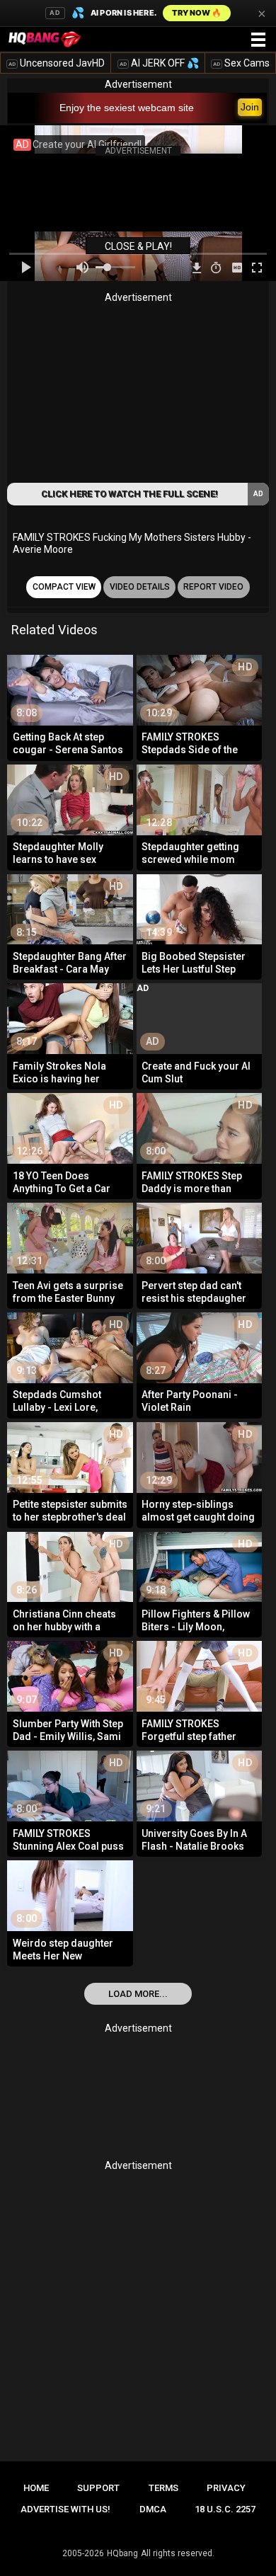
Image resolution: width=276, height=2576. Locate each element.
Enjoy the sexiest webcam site (127, 108)
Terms (163, 2488)
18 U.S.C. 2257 (225, 2509)
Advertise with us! (65, 2509)
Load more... (138, 1994)
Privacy (226, 2488)
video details (140, 587)
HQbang (122, 2553)
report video (213, 587)
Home (36, 2488)
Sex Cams (241, 63)
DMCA (153, 2509)
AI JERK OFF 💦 (159, 63)
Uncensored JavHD (57, 63)
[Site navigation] (258, 40)
